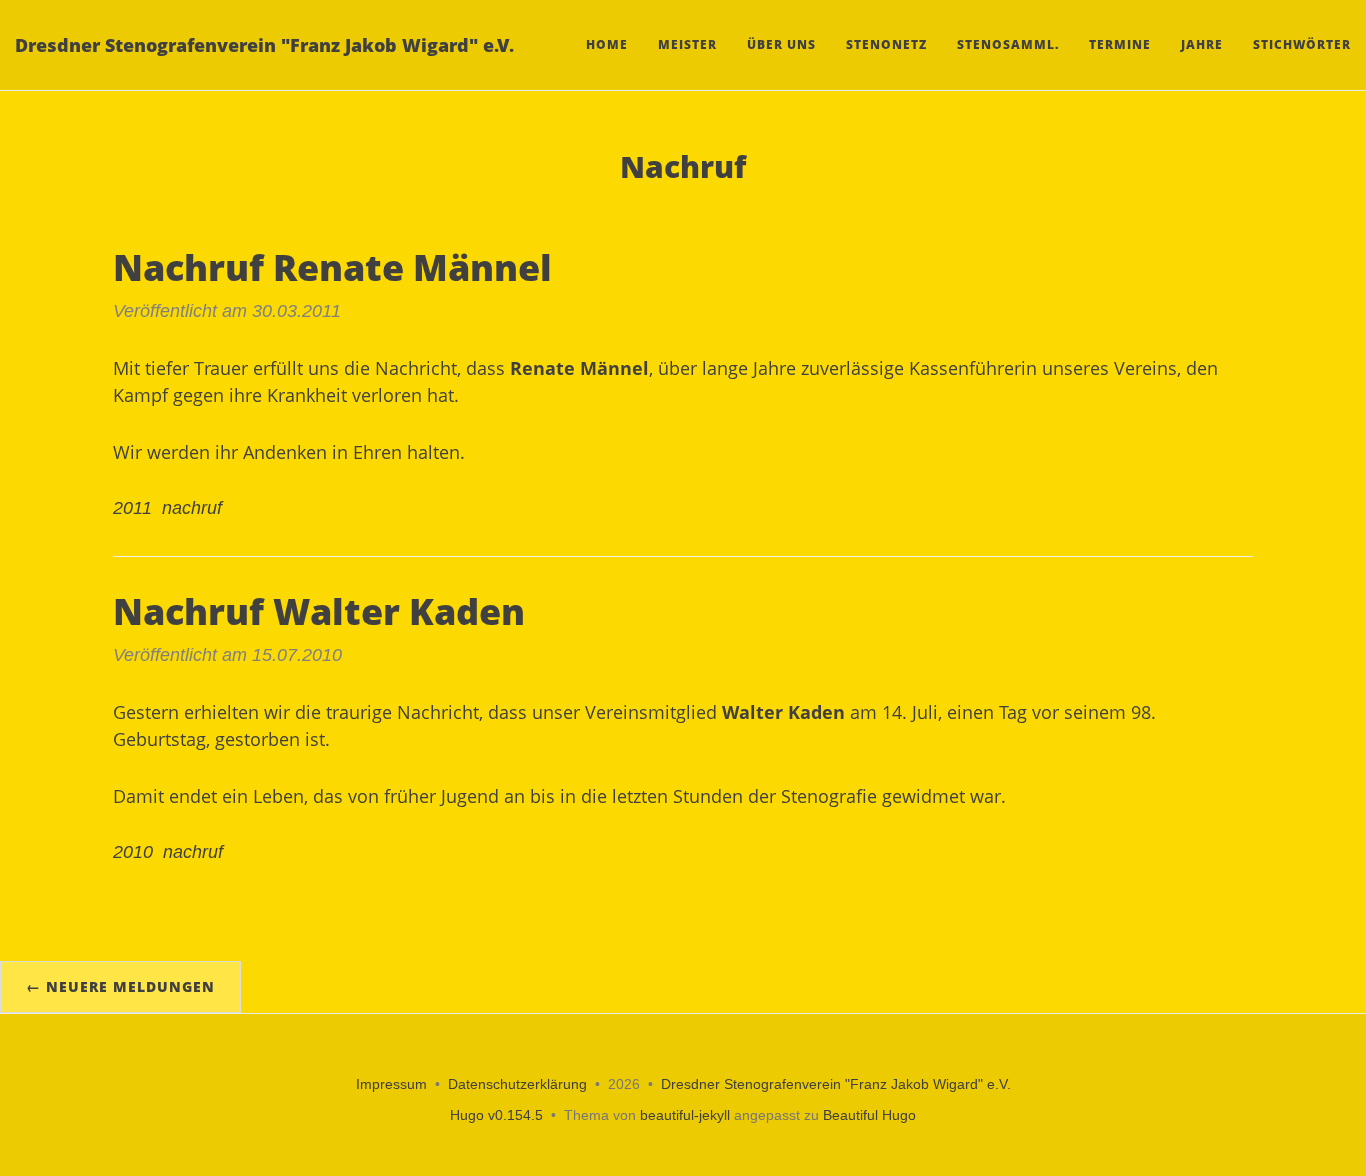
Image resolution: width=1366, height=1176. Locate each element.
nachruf (192, 508)
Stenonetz (886, 44)
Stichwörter (1302, 44)
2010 (133, 852)
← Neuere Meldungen (120, 986)
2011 (132, 508)
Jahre (1202, 44)
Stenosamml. (1008, 44)
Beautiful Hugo (869, 1115)
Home (607, 44)
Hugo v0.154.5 (496, 1115)
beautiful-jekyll (685, 1115)
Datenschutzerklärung (517, 1084)
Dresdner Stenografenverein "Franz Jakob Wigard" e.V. (264, 45)
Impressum (391, 1084)
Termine (1120, 44)
